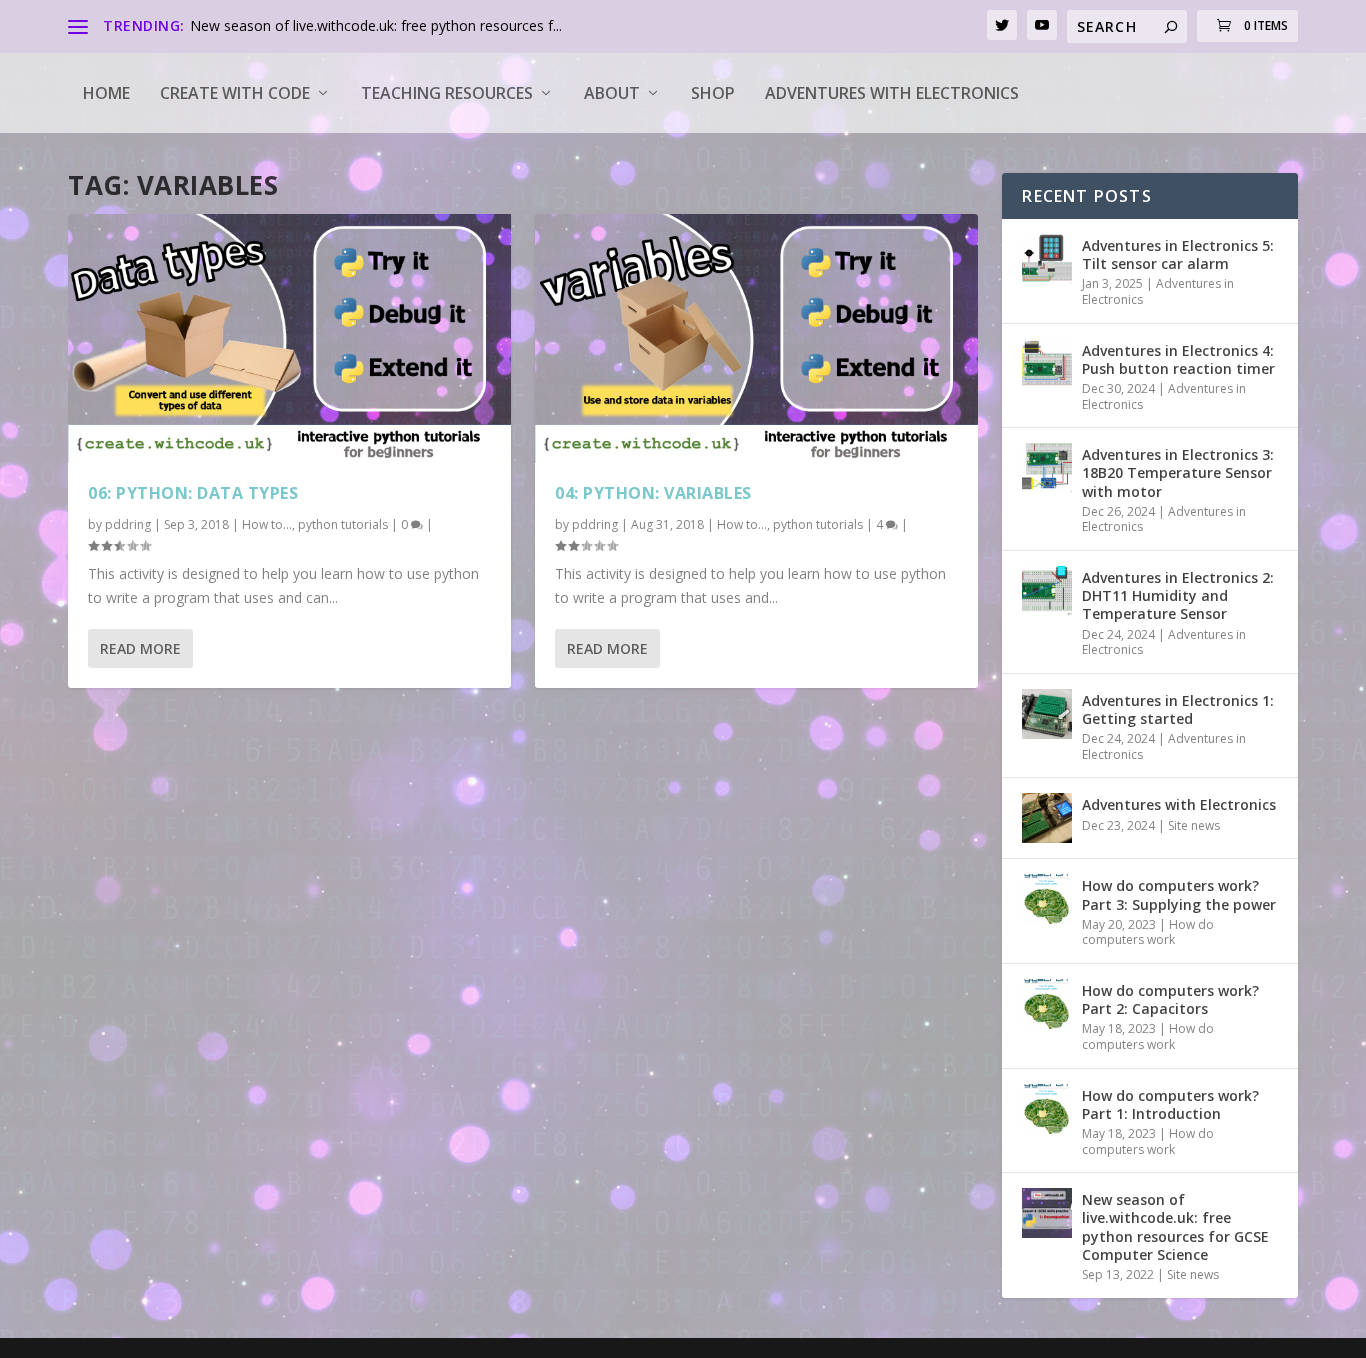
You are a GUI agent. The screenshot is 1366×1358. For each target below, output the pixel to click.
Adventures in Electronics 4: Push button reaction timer (1178, 359)
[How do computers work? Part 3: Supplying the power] (1047, 899)
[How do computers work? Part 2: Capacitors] (1047, 1004)
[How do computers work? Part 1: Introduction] (1047, 1109)
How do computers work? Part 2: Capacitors (1170, 999)
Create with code (235, 93)
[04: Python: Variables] (756, 338)
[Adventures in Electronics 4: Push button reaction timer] (1047, 364)
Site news (1194, 825)
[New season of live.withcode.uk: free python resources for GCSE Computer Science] (1047, 1213)
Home (106, 93)
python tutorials (343, 524)
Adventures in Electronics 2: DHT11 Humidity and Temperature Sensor (1178, 595)
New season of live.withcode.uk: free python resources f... (376, 25)
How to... (267, 524)
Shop (713, 93)
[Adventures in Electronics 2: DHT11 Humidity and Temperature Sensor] (1047, 591)
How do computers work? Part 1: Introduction (1170, 1104)
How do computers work (1148, 932)
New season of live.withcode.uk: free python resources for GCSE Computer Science (1175, 1227)
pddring (128, 524)
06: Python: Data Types (193, 493)
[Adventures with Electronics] (1047, 818)
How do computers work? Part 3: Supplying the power (1179, 894)
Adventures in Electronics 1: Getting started (1178, 709)
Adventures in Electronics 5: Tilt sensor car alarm (1178, 254)
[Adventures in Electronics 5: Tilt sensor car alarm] (1047, 259)
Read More (140, 648)
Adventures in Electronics (1158, 291)
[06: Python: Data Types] (289, 338)
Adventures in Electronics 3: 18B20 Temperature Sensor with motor (1178, 472)
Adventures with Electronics (892, 93)
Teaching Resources (447, 93)
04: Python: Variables (653, 493)
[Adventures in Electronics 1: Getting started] (1047, 714)
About (612, 93)
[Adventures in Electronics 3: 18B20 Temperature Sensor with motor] (1047, 468)
